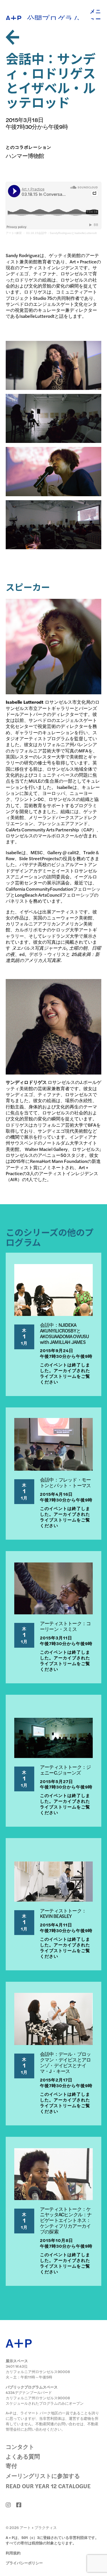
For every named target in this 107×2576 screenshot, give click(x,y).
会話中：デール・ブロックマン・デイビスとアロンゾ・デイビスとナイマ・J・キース (65, 2062)
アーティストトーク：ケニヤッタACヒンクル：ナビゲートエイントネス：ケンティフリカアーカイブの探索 (66, 2220)
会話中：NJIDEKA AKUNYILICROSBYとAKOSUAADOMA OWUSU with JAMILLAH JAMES (64, 1333)
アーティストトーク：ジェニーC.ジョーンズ (65, 1770)
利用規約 (13, 2553)
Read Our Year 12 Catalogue (48, 2486)
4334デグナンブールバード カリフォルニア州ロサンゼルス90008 (38, 2395)
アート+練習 (14, 233)
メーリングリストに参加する (43, 2476)
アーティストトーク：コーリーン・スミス (65, 1626)
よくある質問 (23, 2456)
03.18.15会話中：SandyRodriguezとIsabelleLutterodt (61, 233)
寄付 (11, 2466)
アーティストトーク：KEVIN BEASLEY (63, 1913)
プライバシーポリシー (24, 2563)
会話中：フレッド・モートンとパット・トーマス (65, 1482)
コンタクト (20, 2446)
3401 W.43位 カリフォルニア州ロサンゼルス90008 (38, 2369)
